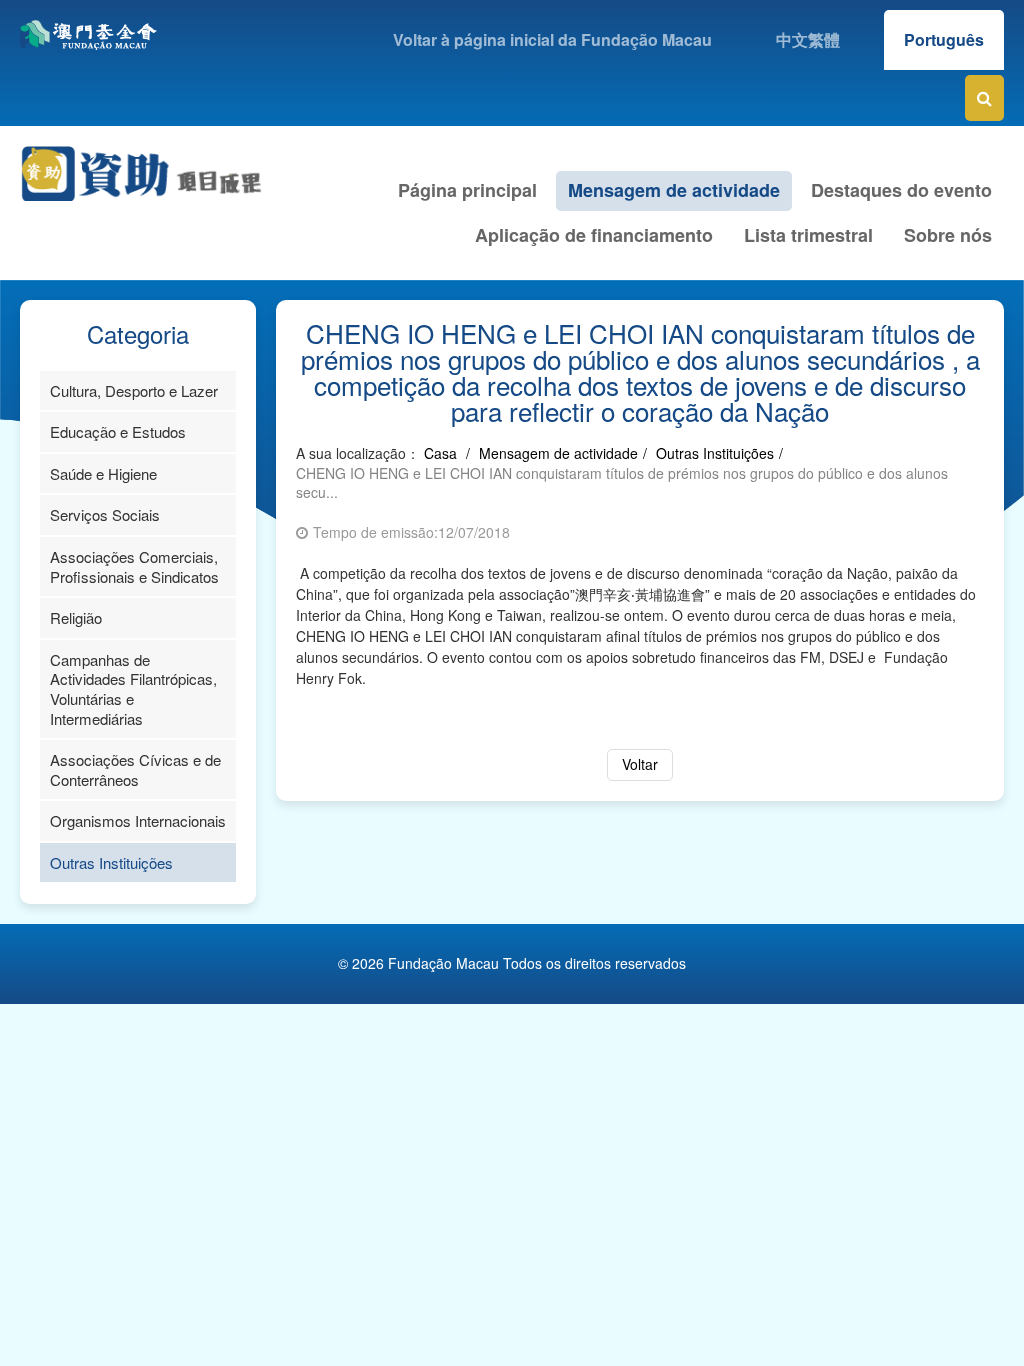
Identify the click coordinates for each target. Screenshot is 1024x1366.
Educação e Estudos (118, 431)
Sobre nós (948, 235)
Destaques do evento (901, 190)
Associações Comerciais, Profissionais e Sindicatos (134, 566)
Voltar (640, 764)
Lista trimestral (808, 235)
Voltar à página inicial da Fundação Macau (552, 39)
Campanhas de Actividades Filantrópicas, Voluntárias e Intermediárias (133, 689)
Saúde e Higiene (103, 473)
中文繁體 (808, 39)
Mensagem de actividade (674, 190)
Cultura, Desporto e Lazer (134, 390)
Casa (440, 453)
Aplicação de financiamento (594, 235)
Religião (76, 617)
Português (944, 39)
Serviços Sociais (105, 514)
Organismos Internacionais (138, 820)
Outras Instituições (111, 862)
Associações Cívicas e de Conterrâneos (135, 769)
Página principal (467, 190)
